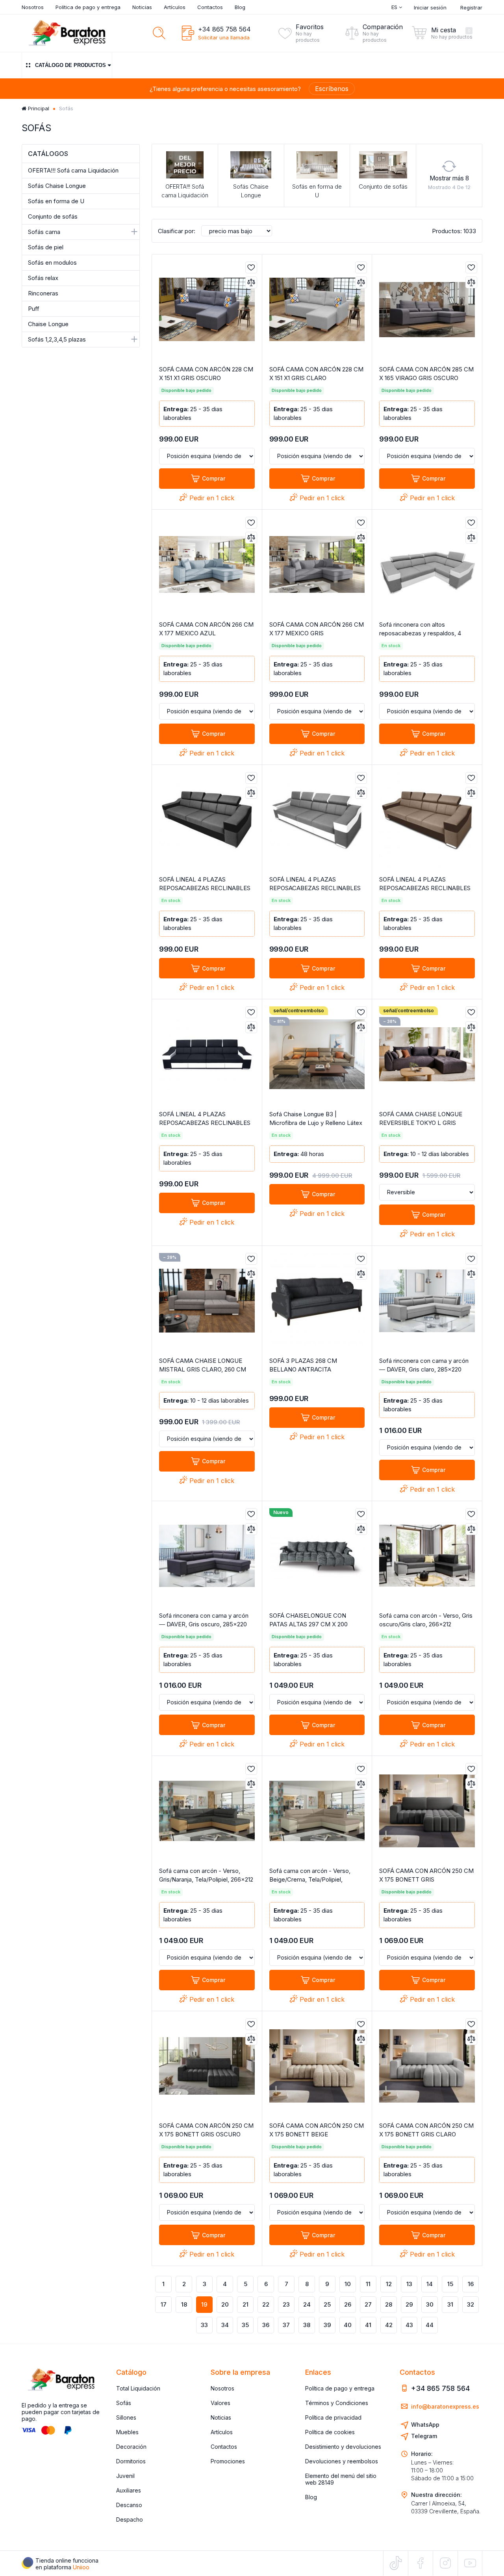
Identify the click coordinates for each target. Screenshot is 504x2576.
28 (389, 2304)
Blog (240, 7)
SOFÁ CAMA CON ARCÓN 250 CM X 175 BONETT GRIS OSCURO (206, 2130)
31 (450, 2304)
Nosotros (33, 7)
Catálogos (48, 154)
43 (409, 2325)
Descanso (129, 2505)
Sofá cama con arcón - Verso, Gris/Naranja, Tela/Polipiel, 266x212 (206, 1875)
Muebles (127, 2432)
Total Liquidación (138, 2388)
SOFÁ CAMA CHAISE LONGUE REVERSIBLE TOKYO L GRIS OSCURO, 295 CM (421, 1123)
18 (184, 2304)
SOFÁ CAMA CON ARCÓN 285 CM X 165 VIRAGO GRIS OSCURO (426, 374)
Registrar (471, 7)
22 (266, 2304)
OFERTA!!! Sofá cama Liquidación (73, 170)
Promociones (228, 2461)
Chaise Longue (48, 324)
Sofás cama (44, 232)
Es (395, 7)
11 (368, 2284)
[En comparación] (251, 282)
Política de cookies (330, 2432)
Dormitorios (131, 2461)
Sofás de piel (46, 247)
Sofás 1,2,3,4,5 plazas (57, 339)
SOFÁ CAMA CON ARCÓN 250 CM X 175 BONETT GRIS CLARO (426, 2130)
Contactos (210, 7)
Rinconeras (43, 293)
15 (450, 2284)
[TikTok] (396, 2563)
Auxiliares (129, 2490)
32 (471, 2304)
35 (245, 2325)
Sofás (124, 2403)
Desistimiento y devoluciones (343, 2447)
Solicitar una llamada (224, 37)
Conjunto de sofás (53, 216)
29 (409, 2304)
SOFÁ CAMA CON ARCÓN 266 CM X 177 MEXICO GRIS (317, 629)
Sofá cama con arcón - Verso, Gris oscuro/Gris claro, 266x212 (426, 1620)
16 (471, 2284)
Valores (220, 2403)
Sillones (126, 2417)
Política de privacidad (333, 2417)
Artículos (175, 7)
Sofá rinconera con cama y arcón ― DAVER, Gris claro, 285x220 (424, 1365)
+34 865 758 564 (224, 29)
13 (409, 2284)
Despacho (130, 2519)
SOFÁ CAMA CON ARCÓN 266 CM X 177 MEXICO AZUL (206, 629)
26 (348, 2304)
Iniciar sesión (430, 7)
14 (430, 2284)
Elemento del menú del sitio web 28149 (341, 2479)
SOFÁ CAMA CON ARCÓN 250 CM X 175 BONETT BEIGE (317, 2130)
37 (286, 2325)
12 (389, 2284)
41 (368, 2325)
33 (204, 2325)
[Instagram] (445, 2563)
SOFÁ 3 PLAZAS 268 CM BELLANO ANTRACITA (303, 1365)
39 (327, 2325)
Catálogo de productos (70, 65)
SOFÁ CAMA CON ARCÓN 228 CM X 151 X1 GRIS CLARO (316, 374)
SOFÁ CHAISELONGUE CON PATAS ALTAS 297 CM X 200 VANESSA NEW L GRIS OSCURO (313, 1624)
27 (368, 2304)
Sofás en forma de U (56, 201)
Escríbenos (332, 89)
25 (327, 2304)
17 (164, 2304)
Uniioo (81, 2567)
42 (389, 2325)
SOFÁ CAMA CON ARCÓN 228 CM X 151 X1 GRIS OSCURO (206, 374)
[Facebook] (421, 2563)
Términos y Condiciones (337, 2403)
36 (266, 2325)
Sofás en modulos (52, 263)
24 (307, 2304)
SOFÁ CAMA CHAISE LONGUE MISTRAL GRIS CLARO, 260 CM (203, 1365)
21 (246, 2304)
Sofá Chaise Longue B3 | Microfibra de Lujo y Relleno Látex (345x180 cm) (316, 1123)
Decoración (131, 2447)
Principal (38, 108)
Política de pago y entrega (88, 7)
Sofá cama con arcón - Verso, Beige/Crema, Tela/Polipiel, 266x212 (310, 1879)
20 (225, 2304)
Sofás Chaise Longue (57, 186)
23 (286, 2304)
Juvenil (125, 2476)
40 (348, 2325)
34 (225, 2325)
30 (430, 2304)
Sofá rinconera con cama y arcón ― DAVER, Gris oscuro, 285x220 (204, 1620)
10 (348, 2284)
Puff (34, 309)
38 (307, 2325)
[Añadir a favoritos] (251, 267)
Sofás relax (43, 278)
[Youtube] (470, 2563)
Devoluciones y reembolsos (342, 2461)
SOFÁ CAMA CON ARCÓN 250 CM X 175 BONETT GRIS (426, 1875)
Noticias (142, 7)
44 (430, 2325)
